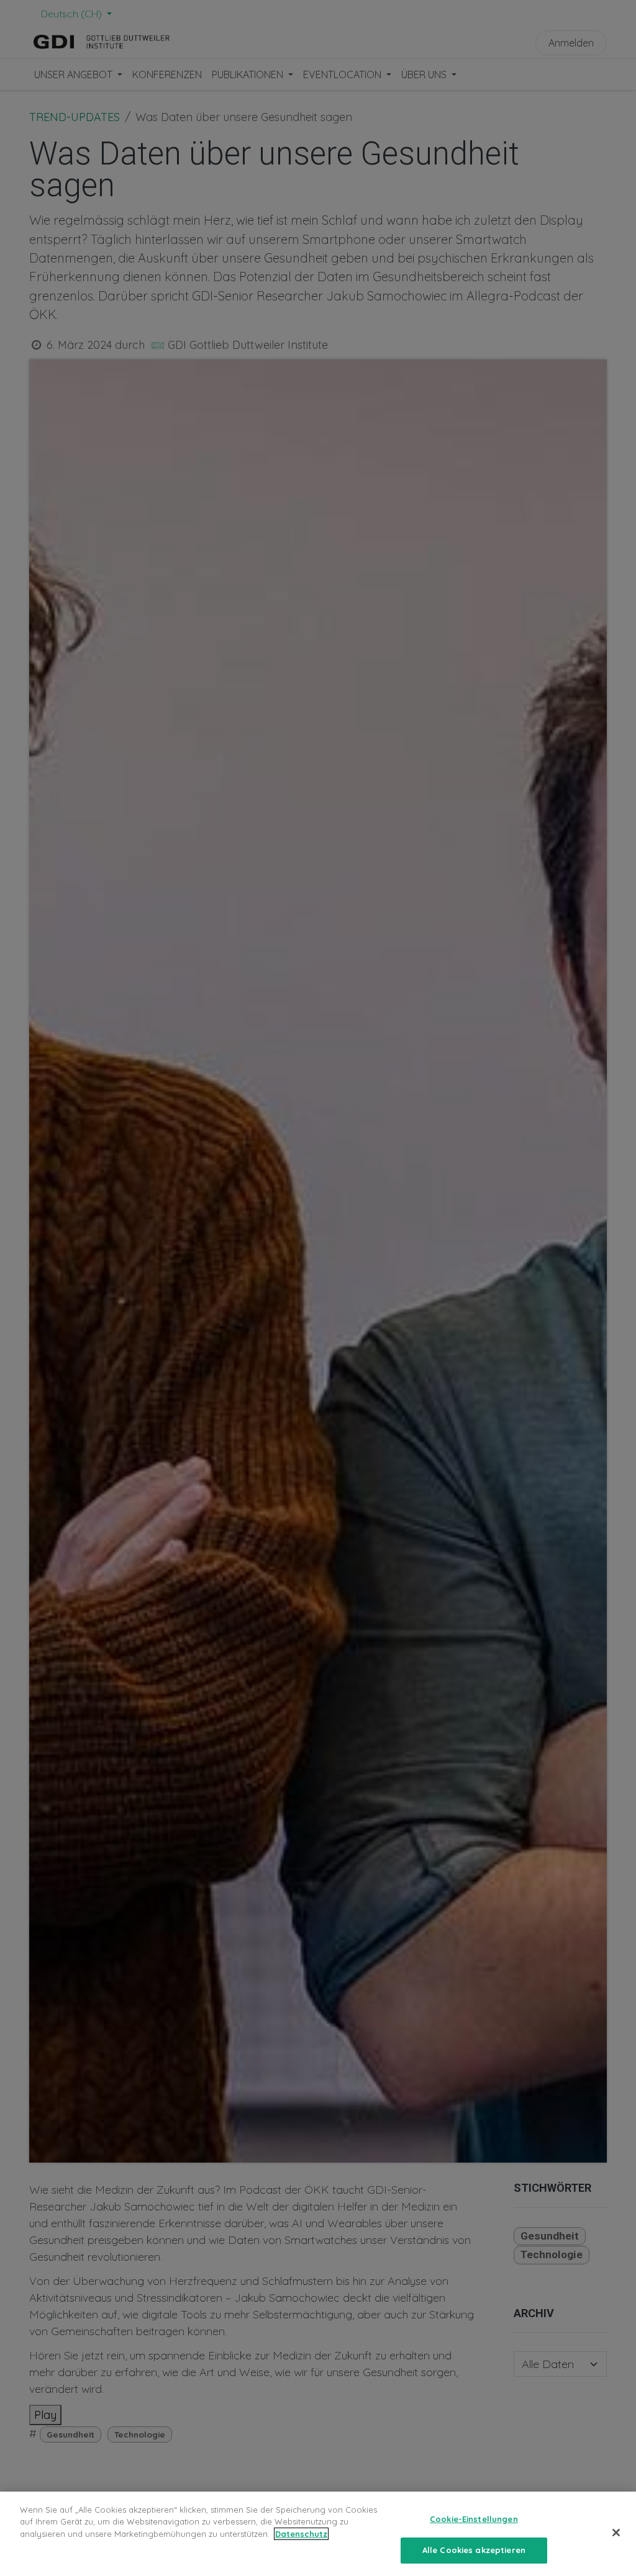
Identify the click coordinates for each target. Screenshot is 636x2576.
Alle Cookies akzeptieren (474, 2550)
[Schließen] (616, 2533)
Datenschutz (301, 2534)
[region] (318, 2534)
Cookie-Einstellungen (474, 2519)
